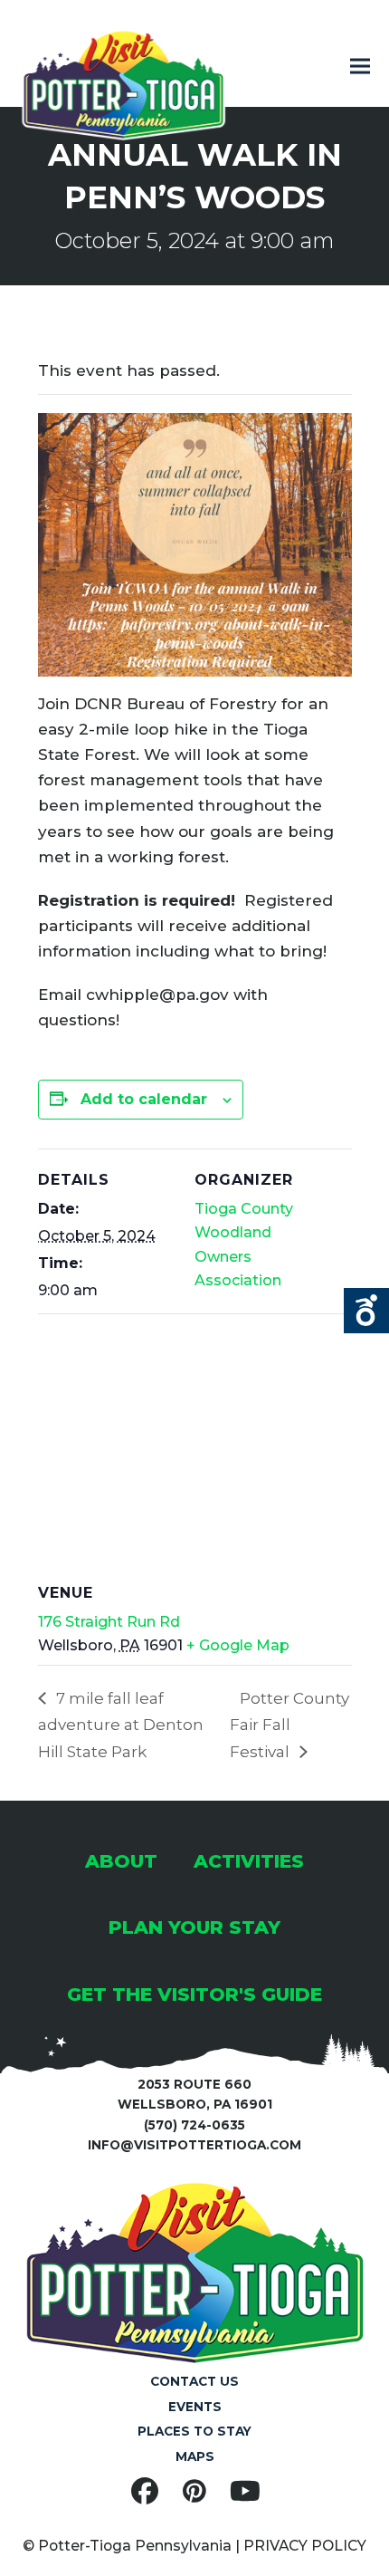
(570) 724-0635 (194, 2125)
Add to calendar (144, 1099)
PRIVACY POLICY (305, 2546)
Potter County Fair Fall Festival (289, 1725)
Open (366, 1311)
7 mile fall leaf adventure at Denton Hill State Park (121, 1725)
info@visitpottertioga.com (194, 2145)
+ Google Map (238, 1645)
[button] (360, 67)
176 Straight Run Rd (109, 1622)
